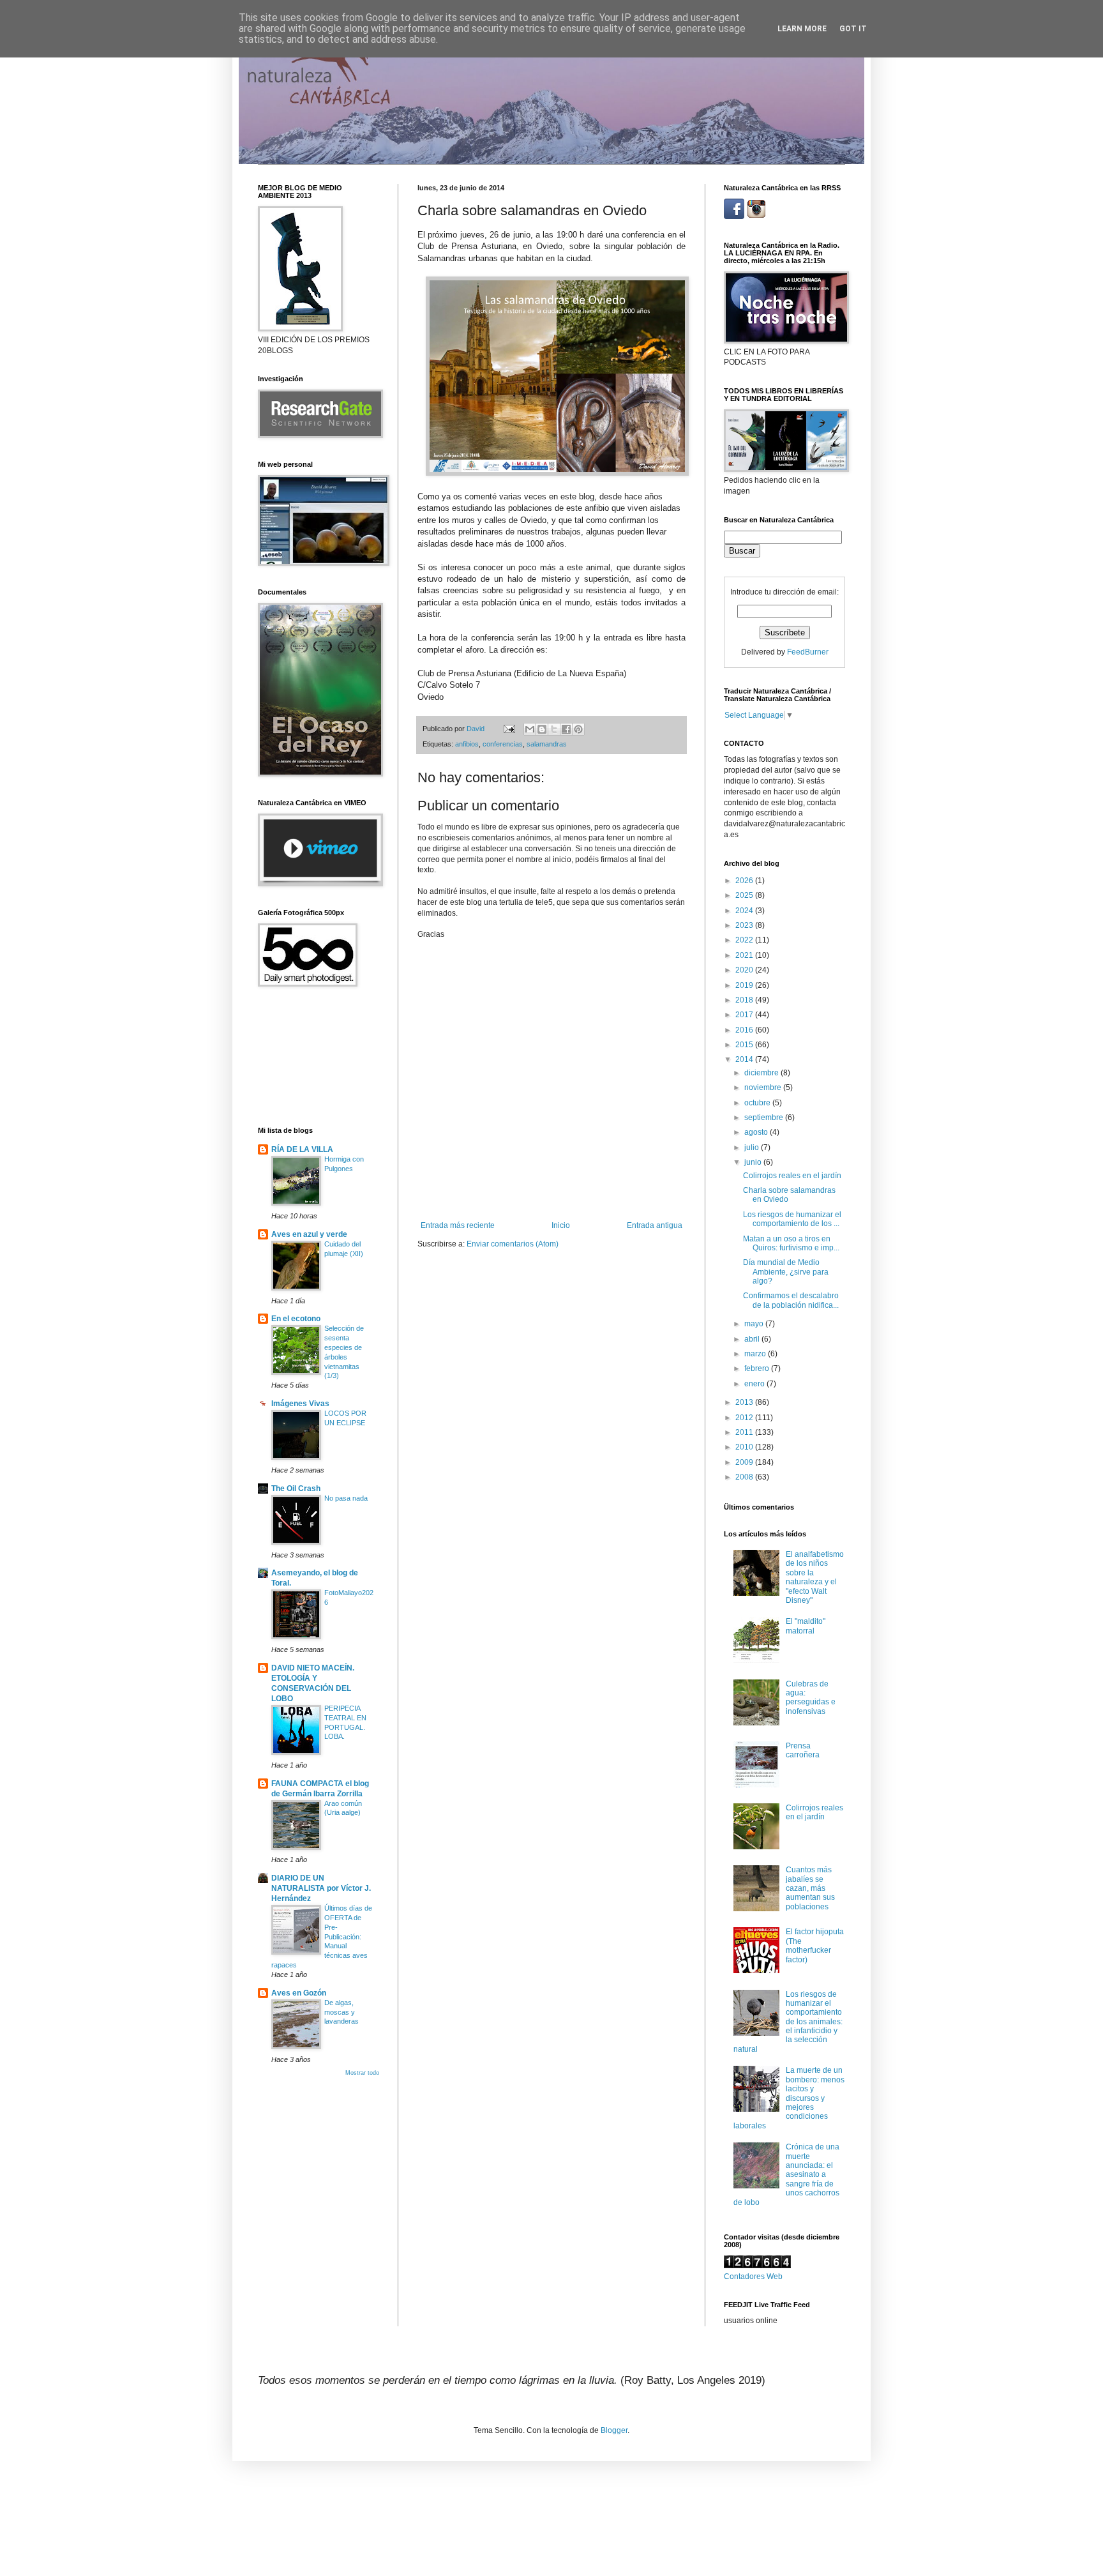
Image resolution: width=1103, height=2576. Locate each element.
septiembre (765, 1118)
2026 (745, 881)
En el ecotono (296, 1319)
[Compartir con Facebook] (566, 729)
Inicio (561, 1225)
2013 (745, 1402)
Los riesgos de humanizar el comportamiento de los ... (792, 1219)
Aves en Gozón (299, 1993)
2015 (745, 1045)
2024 (745, 911)
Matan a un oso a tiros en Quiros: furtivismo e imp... (791, 1243)
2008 (745, 1477)
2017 (745, 1015)
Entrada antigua (655, 1225)
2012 (745, 1418)
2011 (745, 1432)
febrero (758, 1368)
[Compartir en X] (554, 729)
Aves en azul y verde (309, 1234)
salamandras (547, 744)
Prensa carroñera (803, 1750)
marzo (756, 1354)
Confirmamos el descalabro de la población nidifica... (791, 1300)
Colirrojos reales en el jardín (792, 1176)
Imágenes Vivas (300, 1404)
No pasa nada (346, 1498)
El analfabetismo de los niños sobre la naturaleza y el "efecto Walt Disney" (815, 1577)
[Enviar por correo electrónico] (530, 729)
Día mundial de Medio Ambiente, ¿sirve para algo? (786, 1272)
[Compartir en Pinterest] (578, 729)
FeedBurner (808, 652)
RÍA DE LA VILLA (302, 1149)
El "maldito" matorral (806, 1626)
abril (753, 1339)
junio (754, 1162)
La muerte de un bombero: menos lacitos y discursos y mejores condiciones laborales (789, 2098)
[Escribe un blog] (542, 729)
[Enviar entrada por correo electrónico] (509, 729)
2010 (745, 1447)
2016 (745, 1030)
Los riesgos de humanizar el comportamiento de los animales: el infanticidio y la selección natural (788, 2022)
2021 (745, 955)
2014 (745, 1059)
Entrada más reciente (458, 1225)
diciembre (762, 1073)
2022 (745, 940)
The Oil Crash (296, 1489)
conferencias (503, 744)
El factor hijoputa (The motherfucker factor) (815, 1945)
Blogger (614, 2430)
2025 (745, 895)
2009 (745, 1462)
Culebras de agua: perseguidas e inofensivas (811, 1698)
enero (755, 1384)
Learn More (802, 29)
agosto (757, 1132)
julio (753, 1148)
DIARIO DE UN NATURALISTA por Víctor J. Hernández (321, 1888)
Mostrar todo (362, 2073)
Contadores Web (753, 2277)
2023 (745, 925)
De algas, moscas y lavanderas (341, 2012)
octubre (758, 1103)
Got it (853, 29)
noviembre (764, 1087)
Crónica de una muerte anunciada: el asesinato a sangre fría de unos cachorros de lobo (786, 2174)
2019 (745, 985)
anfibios (467, 744)
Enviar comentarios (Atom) (513, 1244)
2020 (745, 970)
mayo (755, 1324)
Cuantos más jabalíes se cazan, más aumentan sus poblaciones (810, 1888)
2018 (745, 1000)
